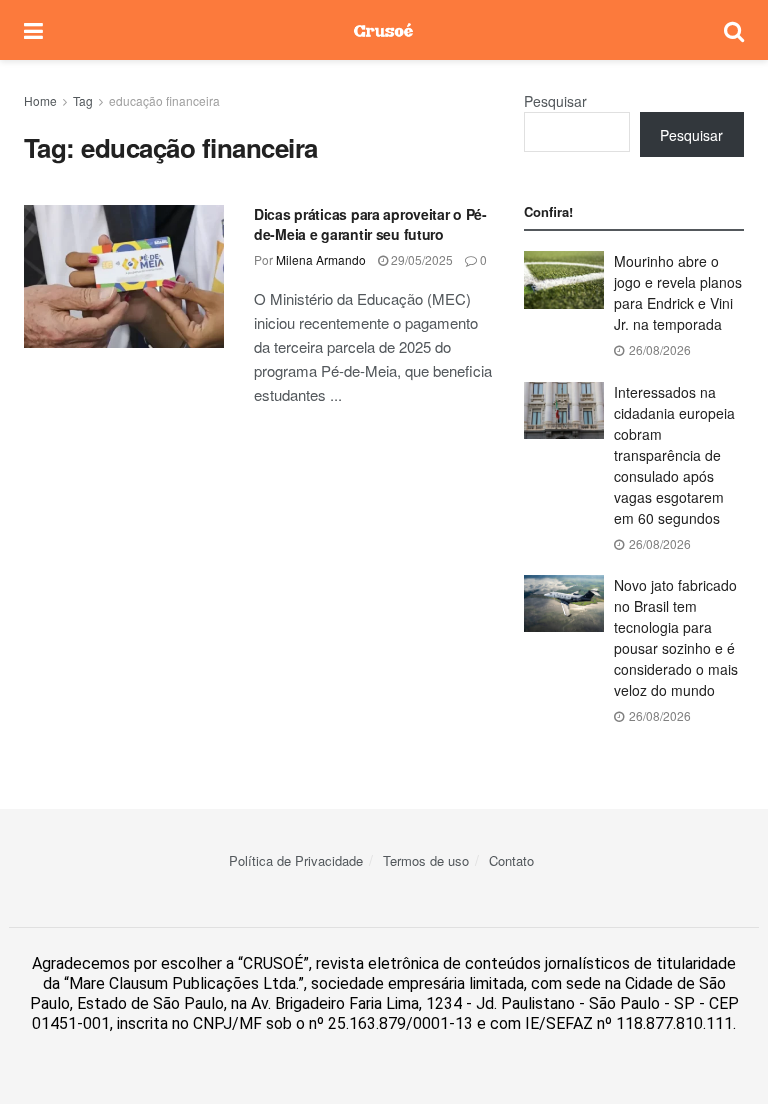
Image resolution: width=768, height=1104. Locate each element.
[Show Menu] (33, 30)
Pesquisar (555, 101)
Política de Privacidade (296, 860)
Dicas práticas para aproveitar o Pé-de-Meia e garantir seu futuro (370, 224)
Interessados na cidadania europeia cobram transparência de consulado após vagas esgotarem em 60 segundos (674, 455)
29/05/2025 (420, 259)
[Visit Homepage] (383, 30)
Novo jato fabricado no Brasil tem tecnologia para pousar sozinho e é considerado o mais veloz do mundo (676, 637)
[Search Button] (734, 30)
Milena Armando (321, 259)
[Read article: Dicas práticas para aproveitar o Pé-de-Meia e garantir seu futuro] (124, 276)
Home (40, 100)
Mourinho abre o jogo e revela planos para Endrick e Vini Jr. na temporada (678, 292)
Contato (511, 860)
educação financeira (164, 100)
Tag (83, 100)
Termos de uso (426, 860)
